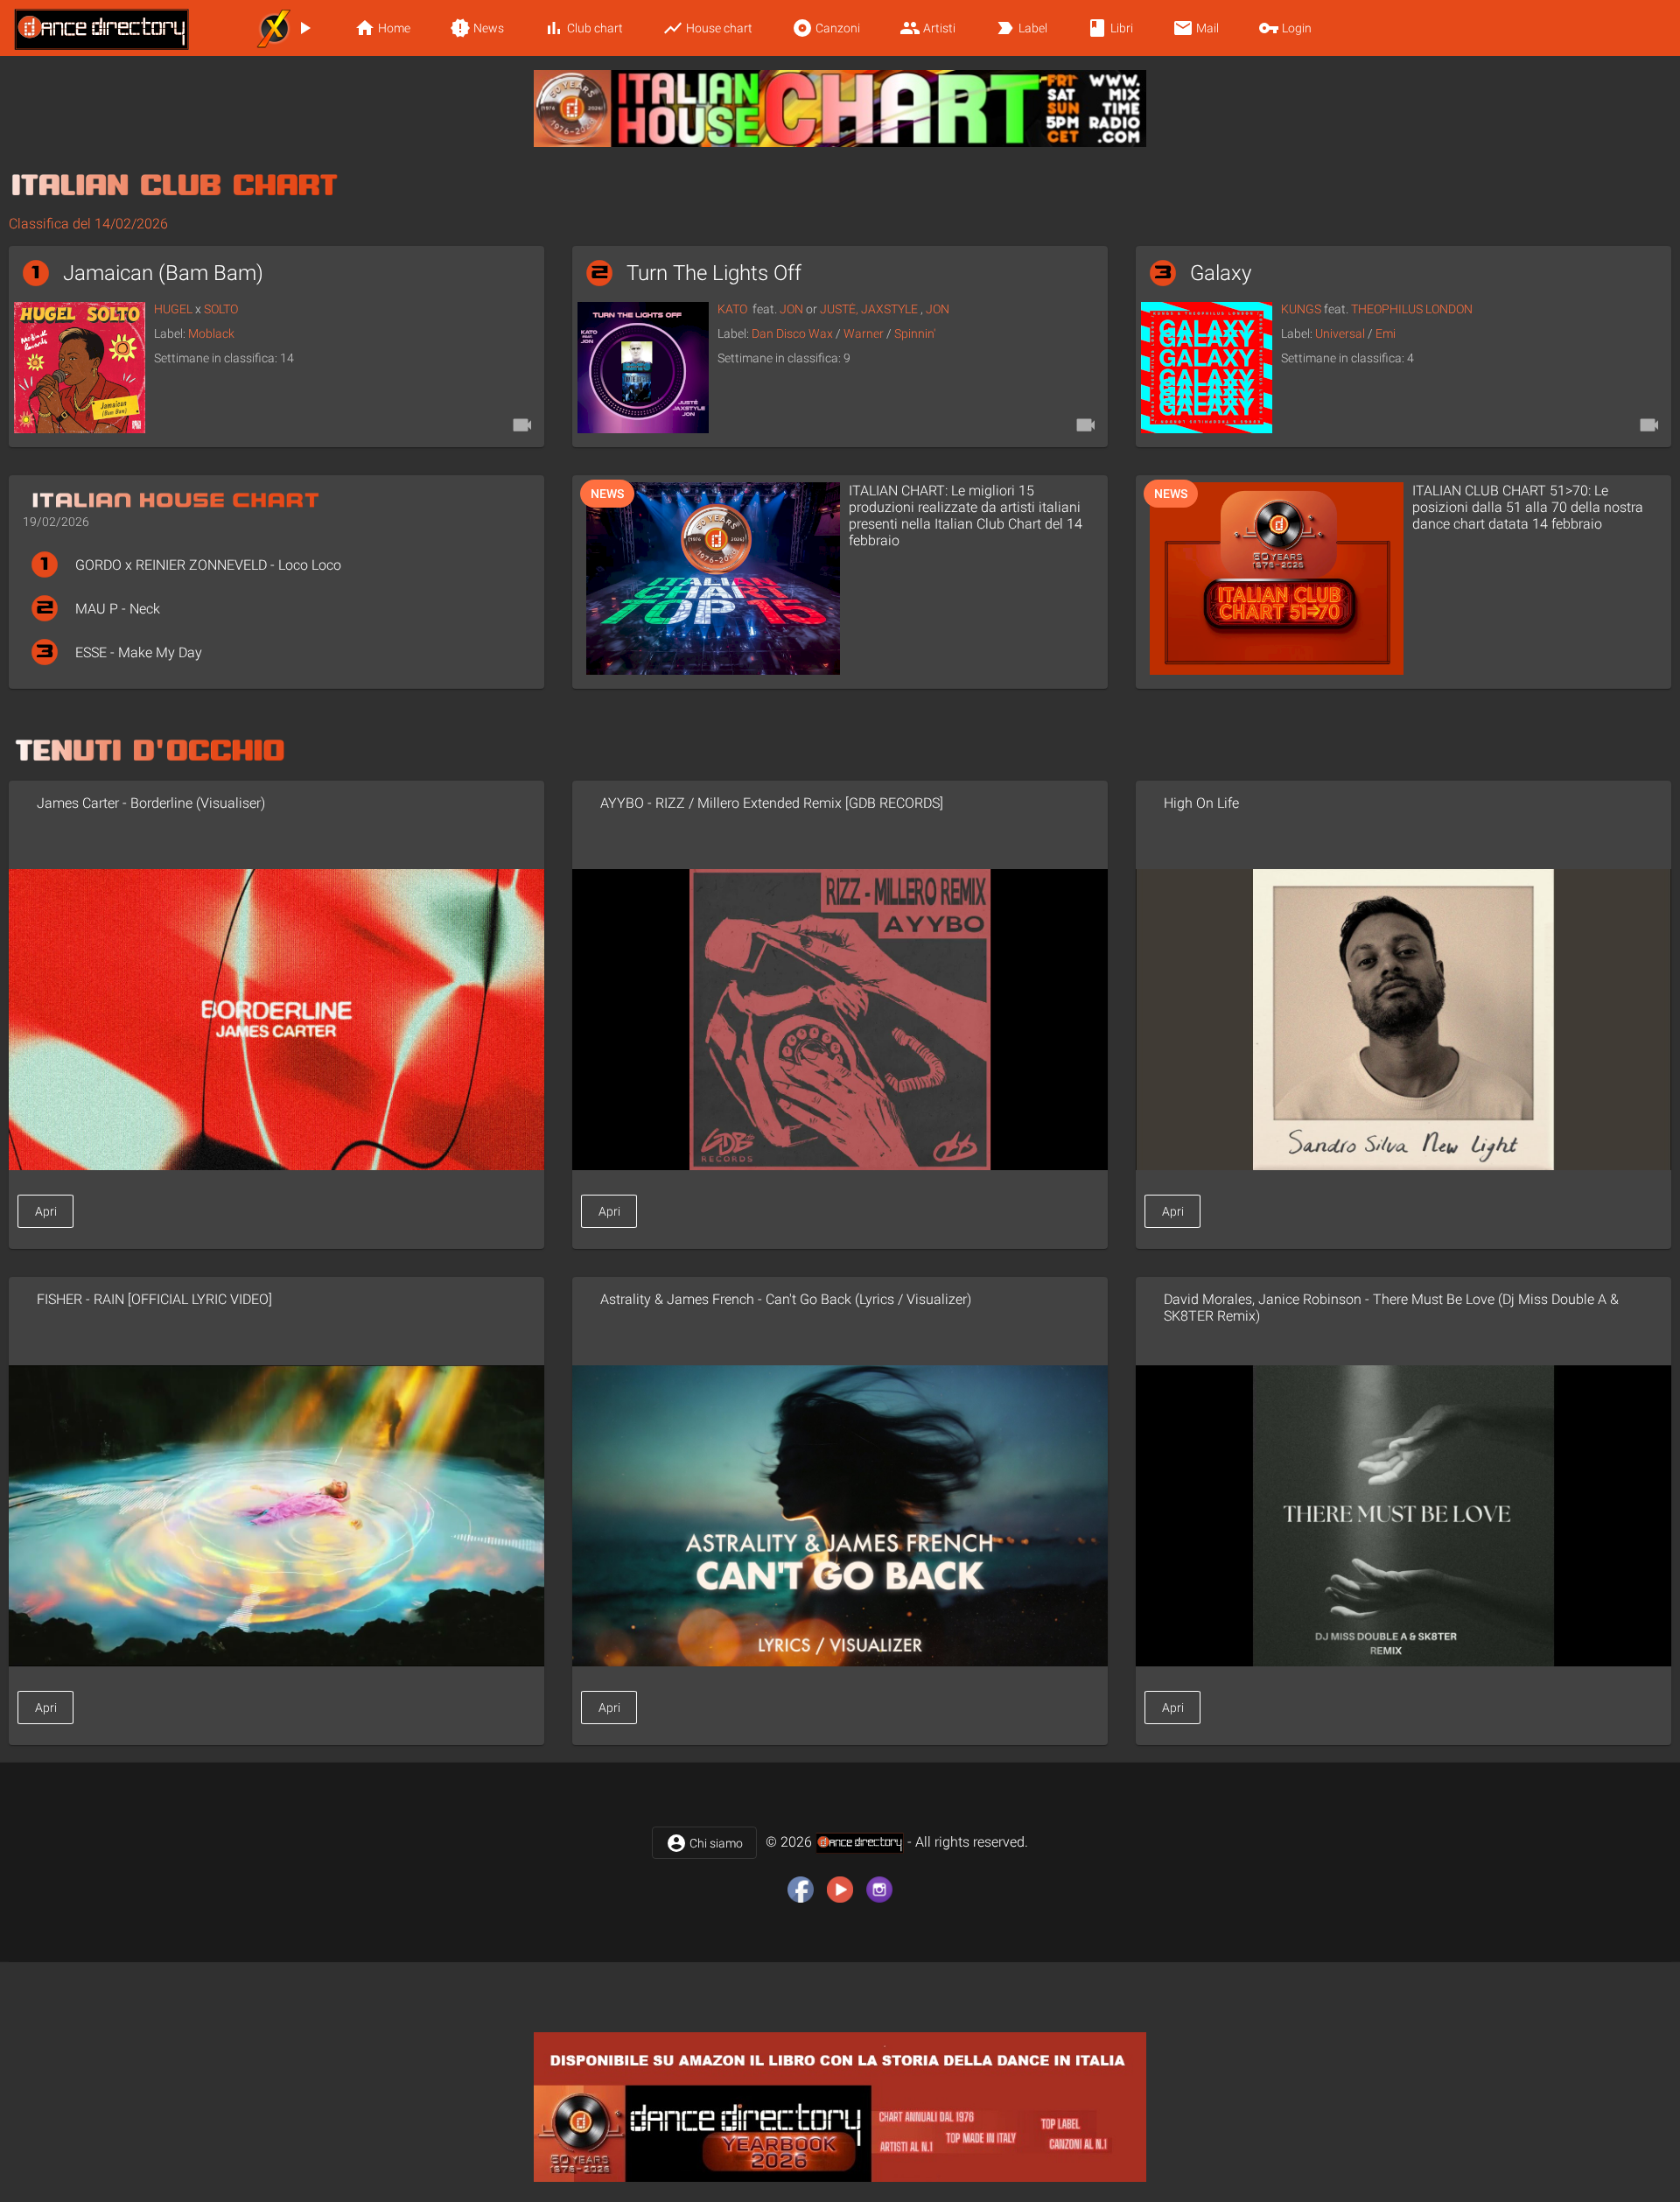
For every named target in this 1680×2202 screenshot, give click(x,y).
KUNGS (1301, 309)
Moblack (211, 333)
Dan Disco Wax (792, 333)
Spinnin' (915, 333)
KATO (732, 309)
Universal (1340, 333)
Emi (1386, 333)
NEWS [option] (607, 494)
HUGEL (173, 309)
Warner (864, 333)
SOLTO (221, 309)
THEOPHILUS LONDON (1412, 309)
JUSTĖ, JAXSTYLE (869, 309)
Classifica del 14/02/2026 (88, 224)
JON (791, 309)
